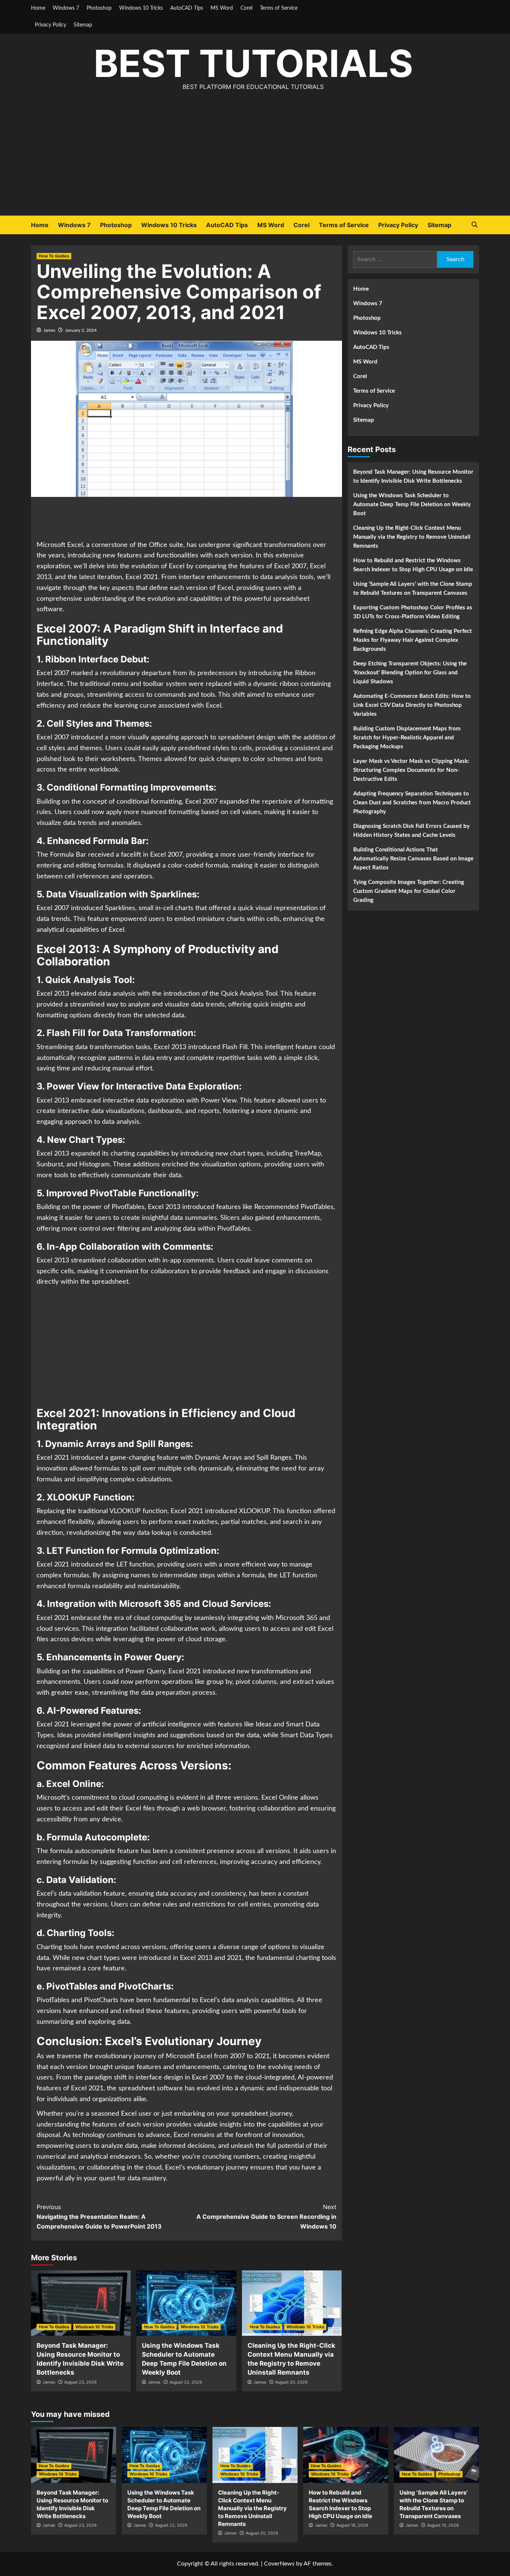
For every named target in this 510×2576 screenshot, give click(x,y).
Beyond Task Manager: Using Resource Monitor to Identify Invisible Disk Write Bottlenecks (413, 477)
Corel (246, 8)
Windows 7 (66, 8)
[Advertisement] (255, 160)
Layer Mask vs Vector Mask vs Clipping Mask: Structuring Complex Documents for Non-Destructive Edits (411, 770)
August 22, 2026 (186, 2382)
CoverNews (279, 2564)
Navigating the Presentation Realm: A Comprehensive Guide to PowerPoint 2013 (99, 2216)
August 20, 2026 (291, 2382)
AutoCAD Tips (187, 8)
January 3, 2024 (81, 330)
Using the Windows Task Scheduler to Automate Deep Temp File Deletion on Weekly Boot (412, 505)
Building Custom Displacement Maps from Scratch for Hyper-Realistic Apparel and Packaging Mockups (407, 738)
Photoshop (99, 8)
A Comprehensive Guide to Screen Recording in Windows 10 (266, 2216)
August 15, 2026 (443, 2525)
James (49, 330)
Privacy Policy (50, 25)
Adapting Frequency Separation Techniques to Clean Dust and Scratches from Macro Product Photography (412, 803)
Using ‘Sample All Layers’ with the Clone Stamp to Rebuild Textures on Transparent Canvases (413, 589)
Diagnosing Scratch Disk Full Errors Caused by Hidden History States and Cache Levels (411, 831)
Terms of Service (279, 8)
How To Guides (54, 256)
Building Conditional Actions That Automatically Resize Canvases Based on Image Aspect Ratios (413, 859)
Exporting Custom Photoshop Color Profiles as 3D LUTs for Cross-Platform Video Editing (413, 612)
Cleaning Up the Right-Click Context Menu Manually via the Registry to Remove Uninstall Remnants (412, 537)
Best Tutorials (253, 63)
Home (38, 8)
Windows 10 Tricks (141, 8)
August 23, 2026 (80, 2382)
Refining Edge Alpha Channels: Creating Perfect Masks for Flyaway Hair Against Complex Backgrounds (413, 640)
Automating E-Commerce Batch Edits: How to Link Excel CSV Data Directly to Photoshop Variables (412, 705)
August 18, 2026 (352, 2525)
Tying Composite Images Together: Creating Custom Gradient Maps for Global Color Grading (409, 891)
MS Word (222, 8)
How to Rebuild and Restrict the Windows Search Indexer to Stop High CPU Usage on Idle (413, 565)
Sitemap (83, 25)
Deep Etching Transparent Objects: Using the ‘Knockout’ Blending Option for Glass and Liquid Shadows (410, 673)
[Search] (474, 225)
